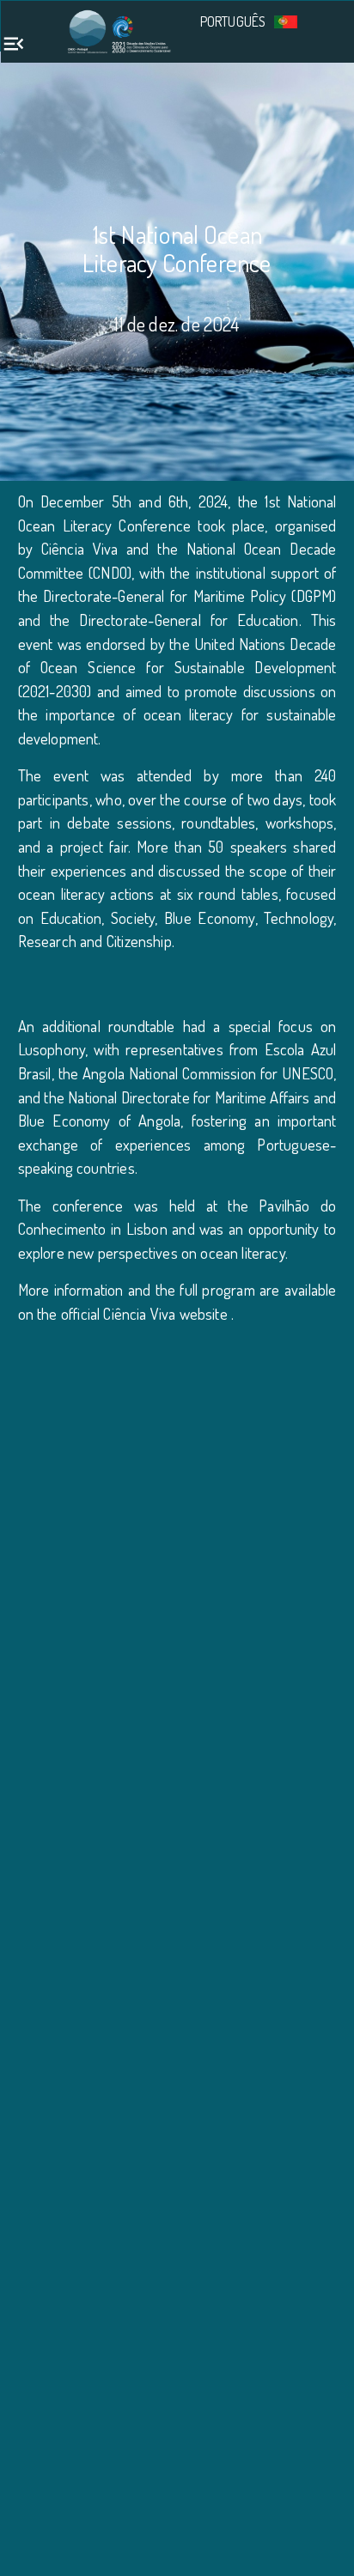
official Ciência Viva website (146, 1313)
